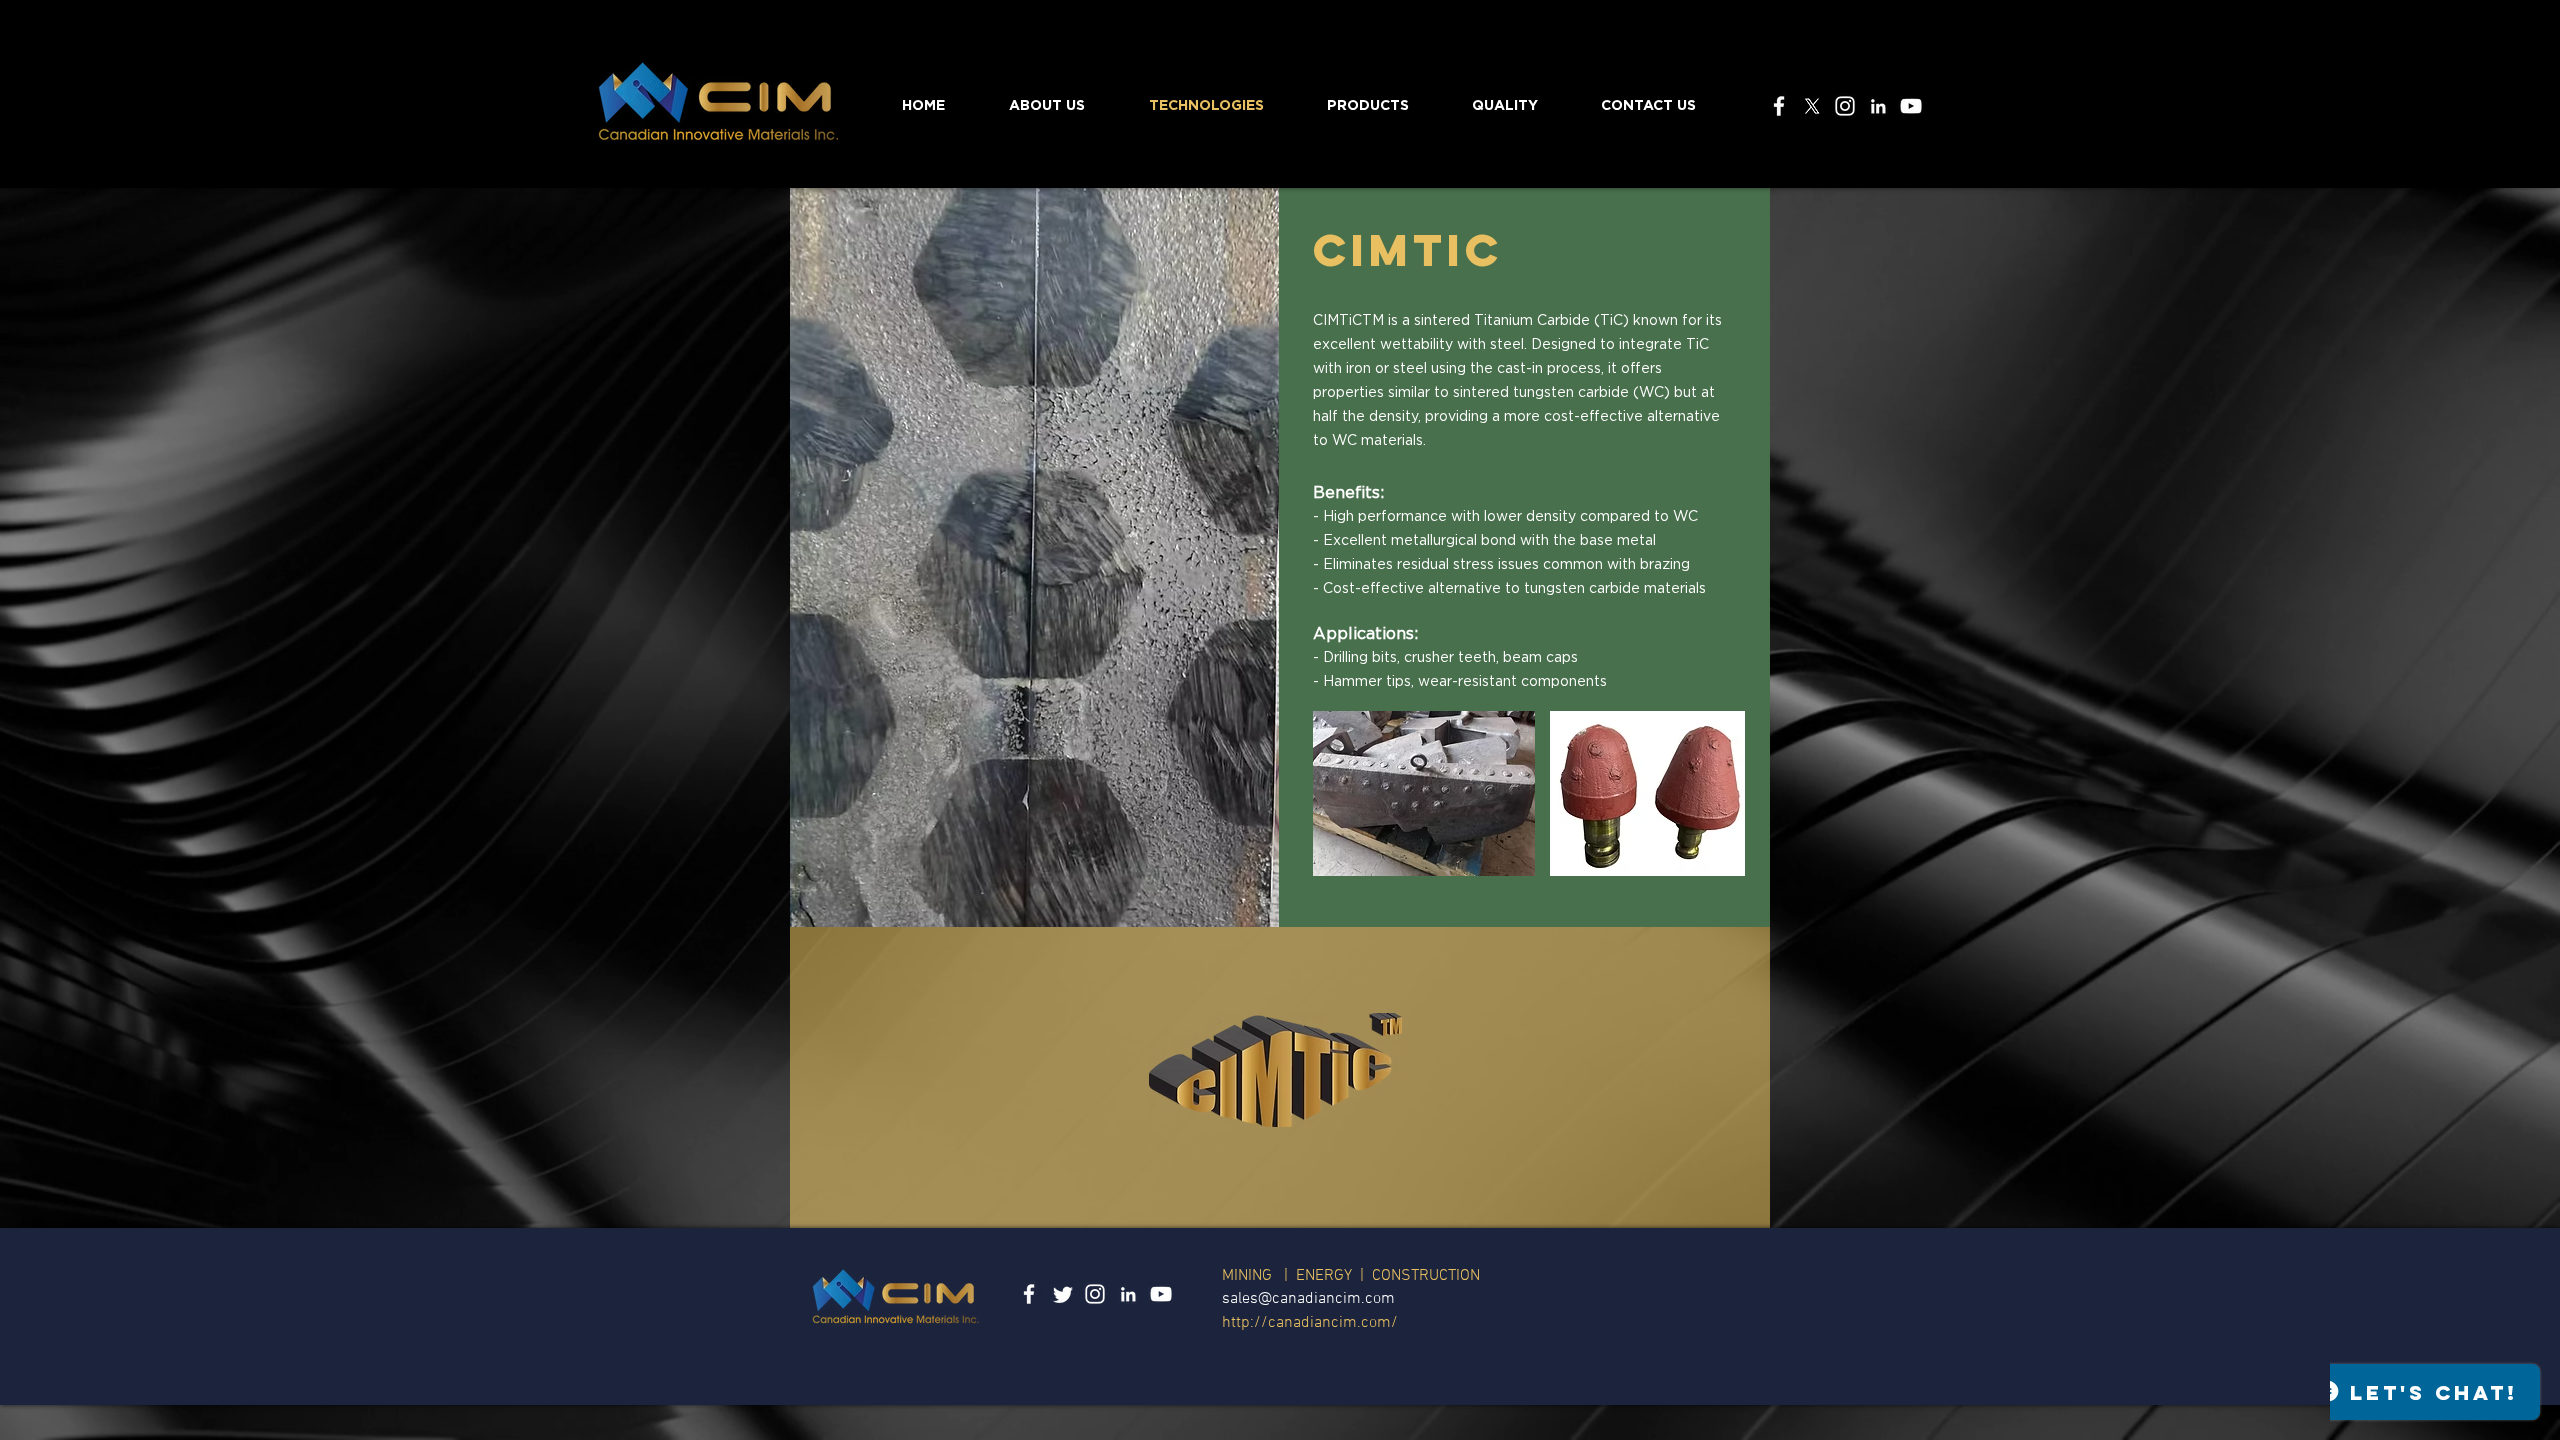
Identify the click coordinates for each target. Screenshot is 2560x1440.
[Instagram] (1845, 106)
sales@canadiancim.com (1308, 1299)
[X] (1812, 106)
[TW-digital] (1062, 1294)
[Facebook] (1779, 106)
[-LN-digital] (1878, 106)
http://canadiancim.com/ (1310, 1323)
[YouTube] (1911, 106)
